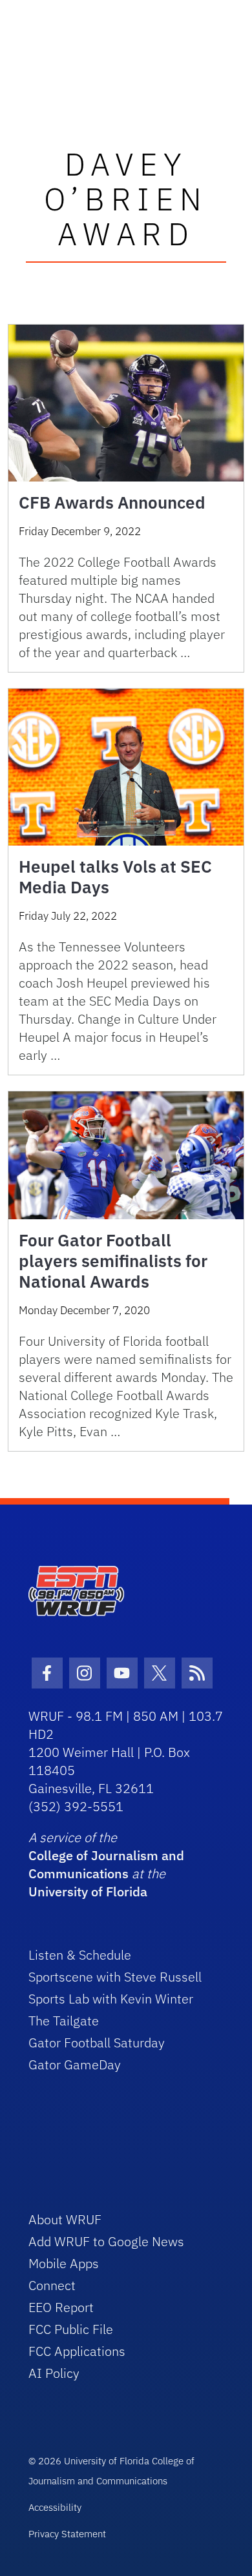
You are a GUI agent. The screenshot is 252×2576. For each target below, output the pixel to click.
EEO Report (61, 2307)
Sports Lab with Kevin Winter (111, 1999)
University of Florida (88, 1891)
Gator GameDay (75, 2064)
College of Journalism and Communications (106, 1864)
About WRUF (65, 2219)
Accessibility (55, 2507)
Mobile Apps (64, 2263)
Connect (52, 2285)
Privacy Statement (67, 2534)
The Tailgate (64, 2021)
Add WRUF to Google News (106, 2241)
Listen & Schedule (80, 1955)
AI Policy (54, 2373)
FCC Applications (77, 2351)
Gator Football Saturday (97, 2043)
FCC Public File (71, 2329)
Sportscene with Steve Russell (115, 1977)
